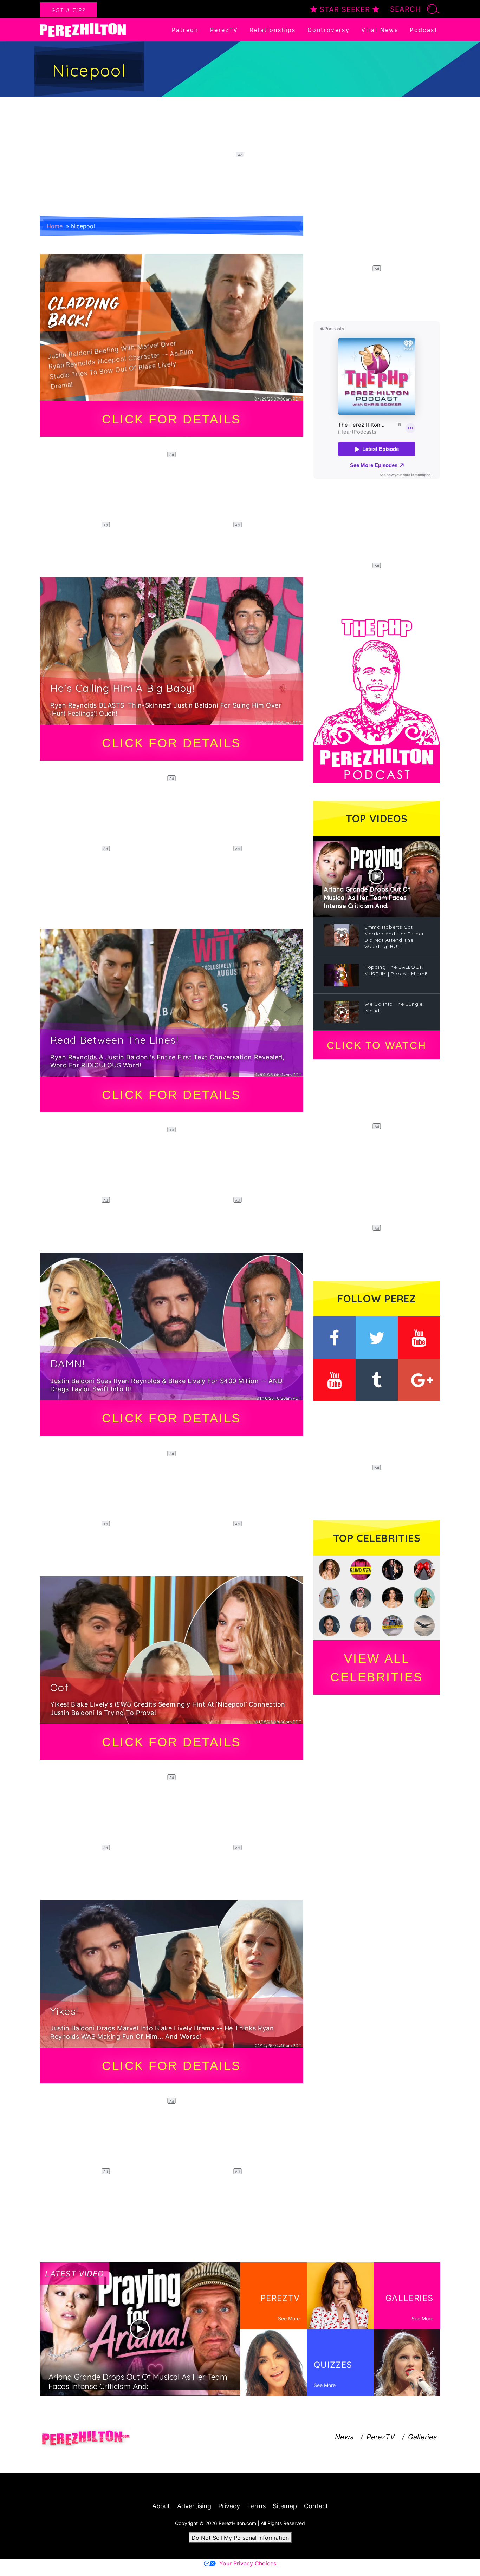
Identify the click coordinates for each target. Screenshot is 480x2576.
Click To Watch (377, 1045)
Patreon (185, 30)
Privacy (229, 2506)
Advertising (194, 2506)
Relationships (273, 30)
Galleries (422, 2437)
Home (55, 226)
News (344, 2437)
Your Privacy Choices (248, 2563)
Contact (316, 2506)
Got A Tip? (68, 10)
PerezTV (224, 30)
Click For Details (171, 419)
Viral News (380, 30)
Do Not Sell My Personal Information (240, 2538)
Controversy (329, 30)
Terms (256, 2506)
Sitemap (285, 2506)
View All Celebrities (377, 1668)
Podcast (424, 30)
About (161, 2506)
